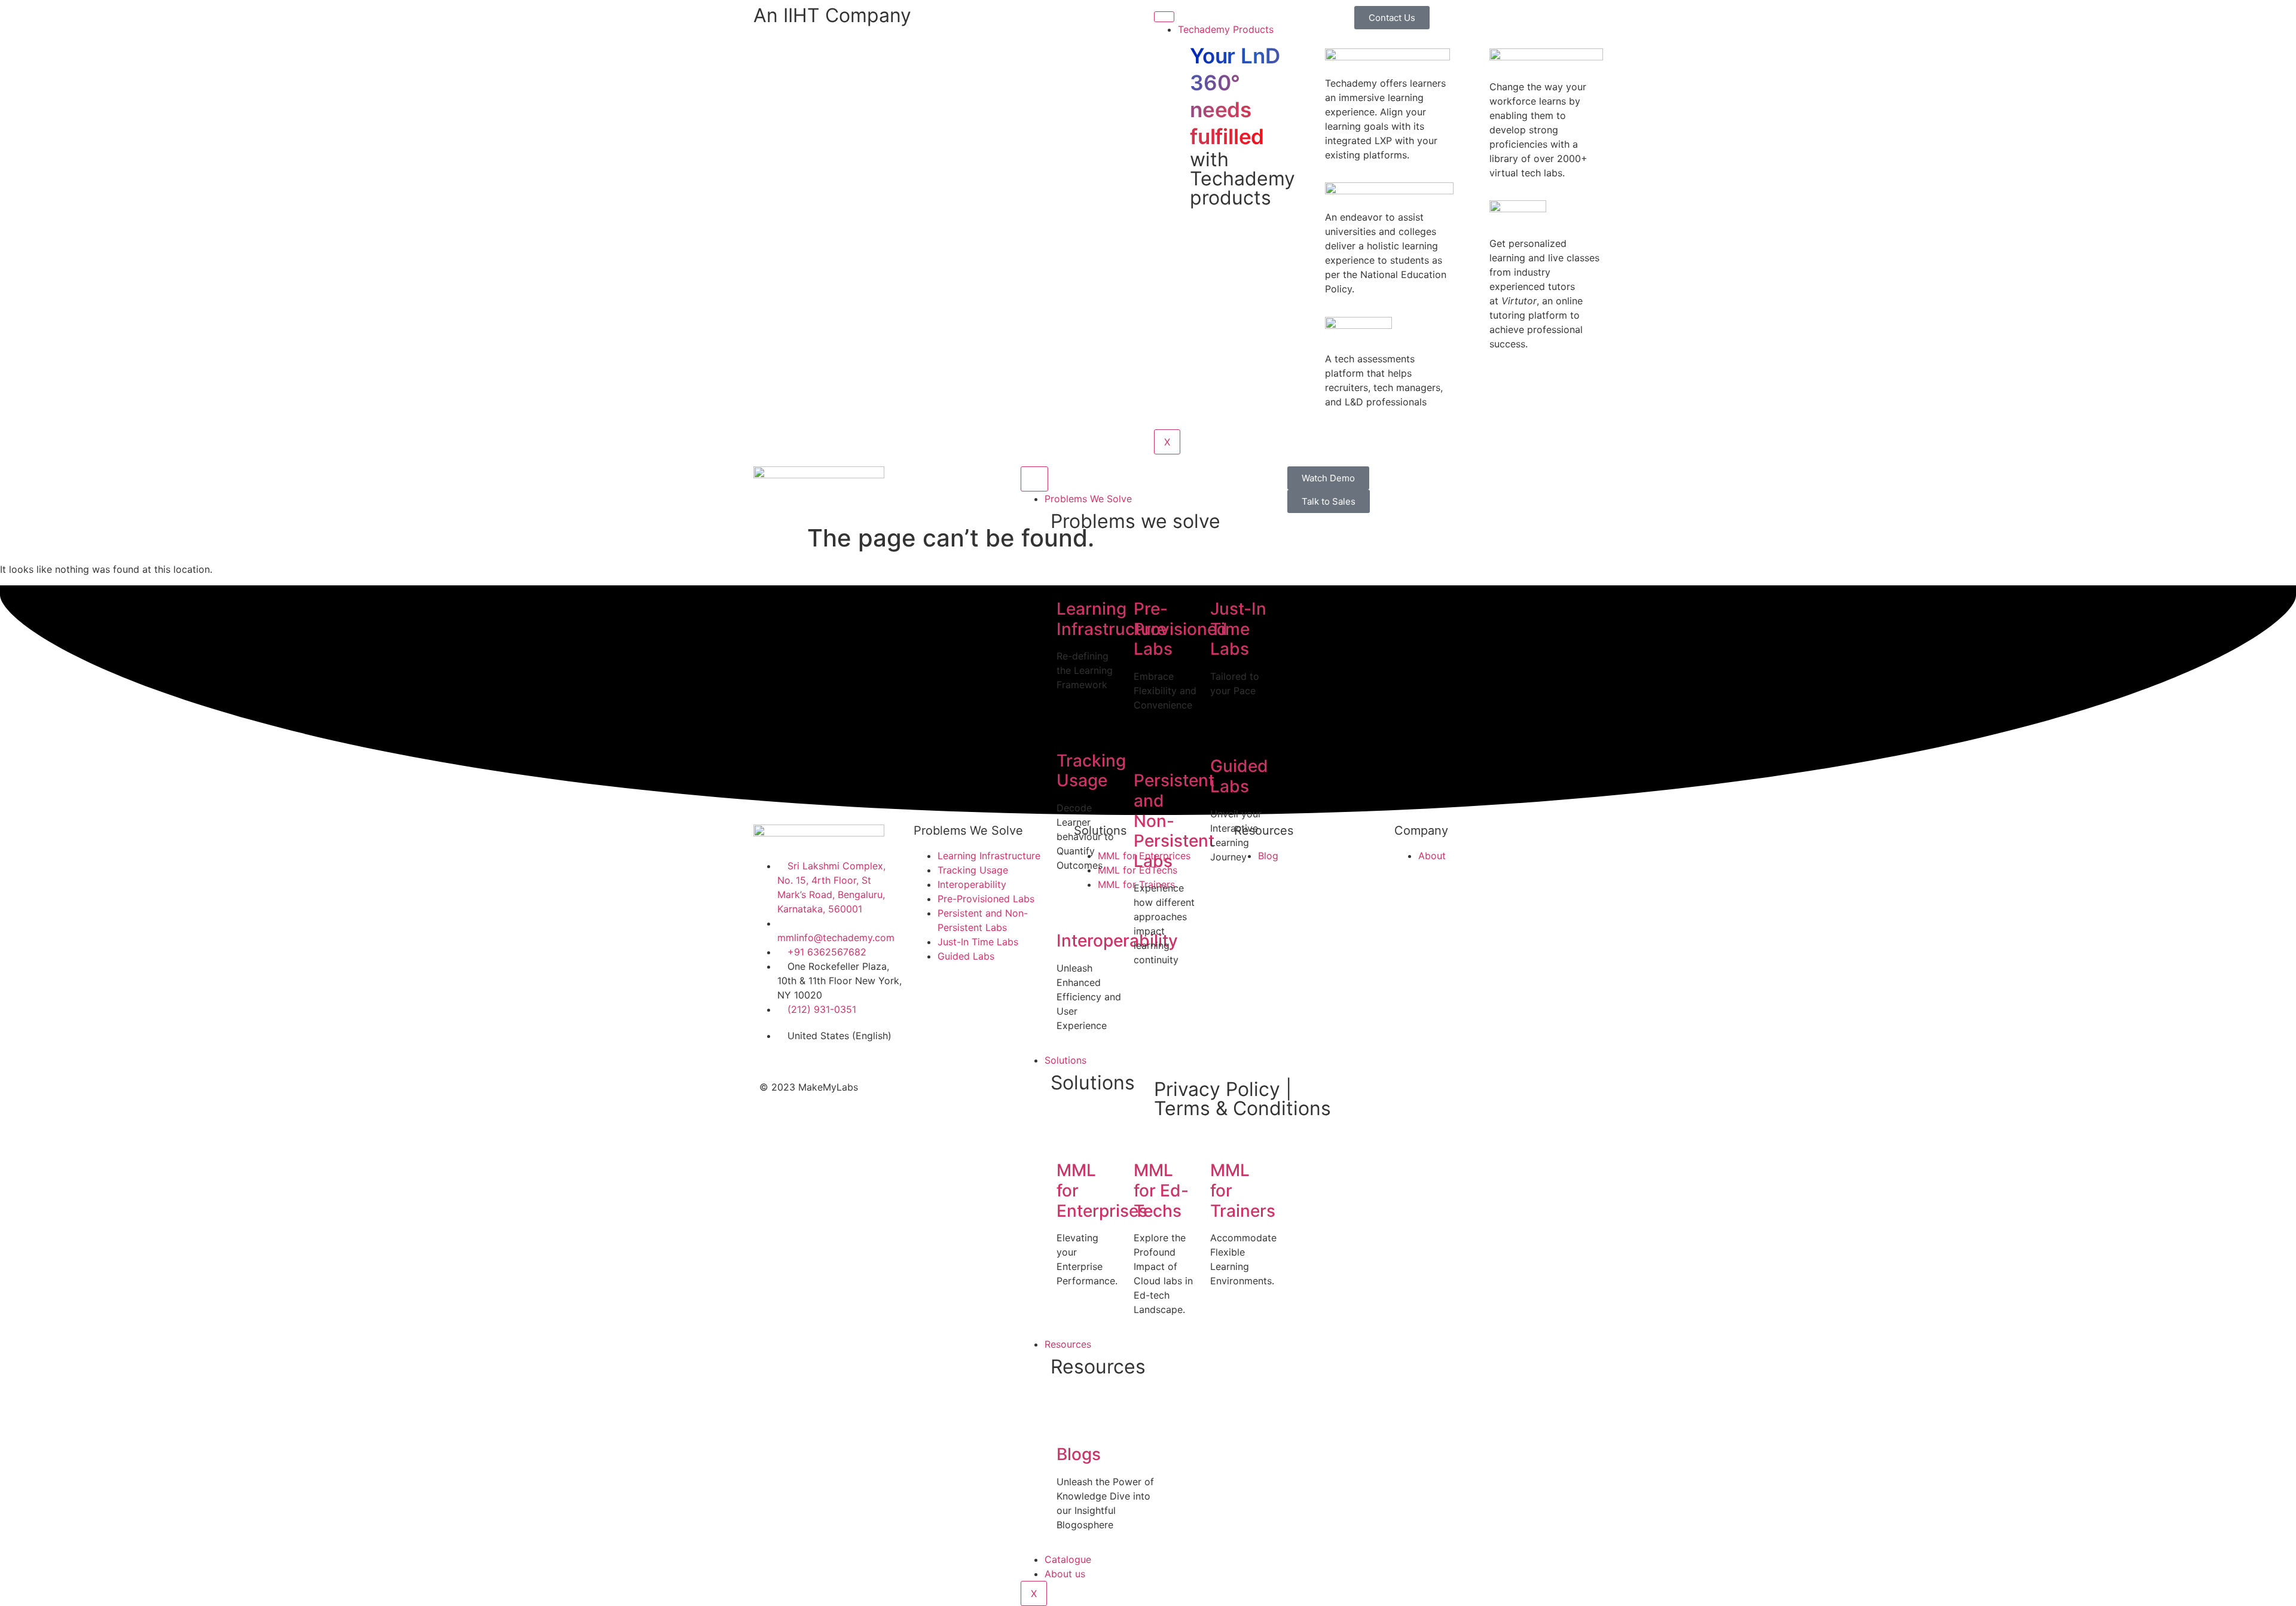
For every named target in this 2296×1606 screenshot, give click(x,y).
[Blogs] (1071, 1421)
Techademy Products (1226, 29)
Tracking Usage (1091, 771)
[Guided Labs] (1225, 733)
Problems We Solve (1088, 499)
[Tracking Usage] (1071, 728)
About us (1065, 1574)
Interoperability (1117, 941)
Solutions (1065, 1060)
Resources (1068, 1344)
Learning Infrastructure (1112, 619)
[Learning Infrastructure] (1071, 576)
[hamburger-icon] (1164, 17)
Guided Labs (1239, 776)
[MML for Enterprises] (1071, 1137)
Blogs (1079, 1454)
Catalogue (1068, 1559)
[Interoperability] (1071, 908)
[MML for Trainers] (1225, 1137)
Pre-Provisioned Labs (1181, 629)
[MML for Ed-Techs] (1149, 1137)
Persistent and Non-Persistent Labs (1174, 820)
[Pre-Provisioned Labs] (1149, 576)
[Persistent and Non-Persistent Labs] (1149, 747)
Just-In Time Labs (1238, 629)
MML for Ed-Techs (1161, 1190)
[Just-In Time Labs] (1225, 576)
